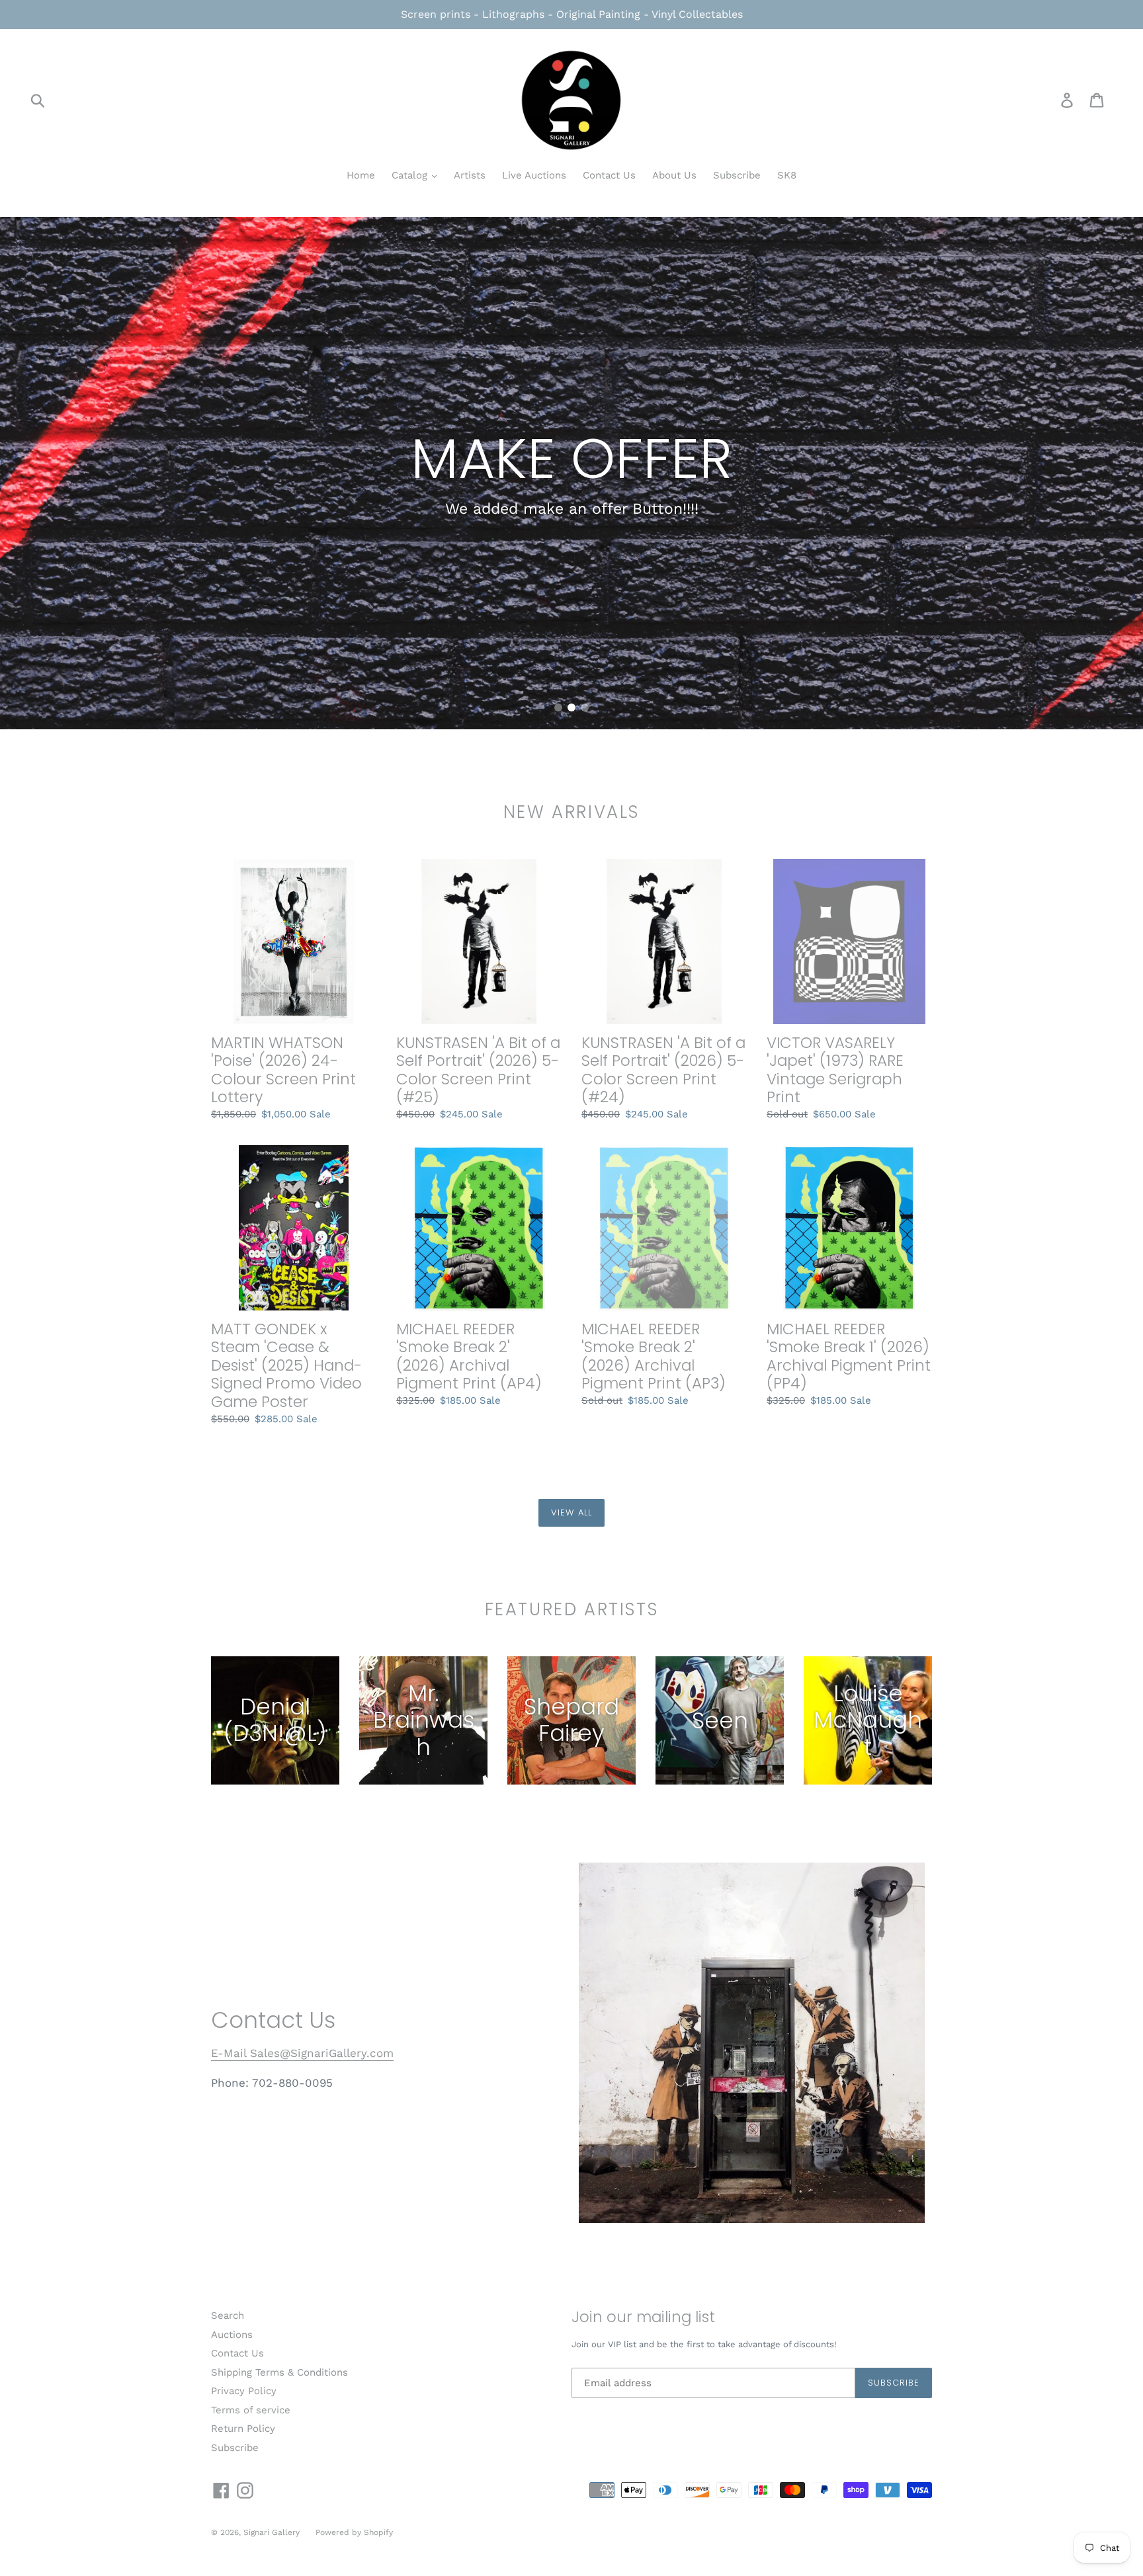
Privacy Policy (244, 2391)
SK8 (787, 175)
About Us (674, 175)
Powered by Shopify (354, 2532)
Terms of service (251, 2410)
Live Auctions (534, 175)
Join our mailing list (643, 2317)
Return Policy (243, 2429)
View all (571, 1512)
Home (361, 175)
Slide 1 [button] (558, 707)
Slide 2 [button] (571, 707)
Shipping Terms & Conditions (279, 2372)
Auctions (232, 2335)
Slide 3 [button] (585, 707)
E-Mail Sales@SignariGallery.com (302, 2053)
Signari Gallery (273, 2532)
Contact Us (609, 175)
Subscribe (737, 175)
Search (228, 2315)
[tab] (558, 707)
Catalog (411, 175)
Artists (470, 175)
